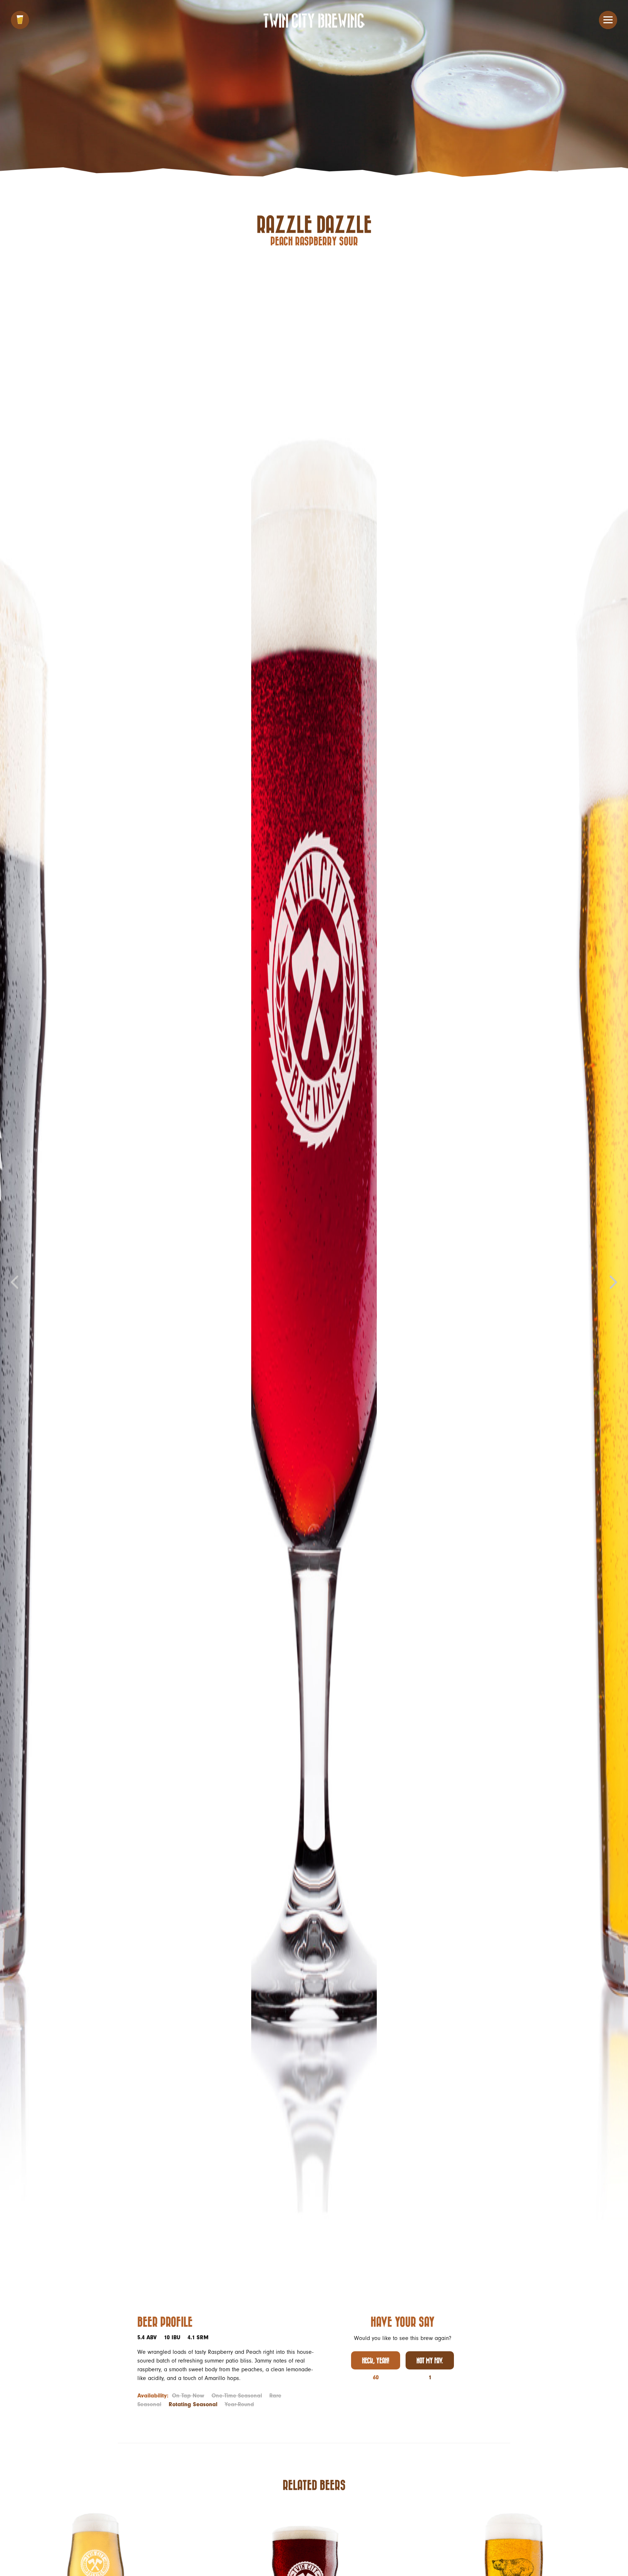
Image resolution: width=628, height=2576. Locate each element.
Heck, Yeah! (376, 2360)
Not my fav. (430, 2360)
